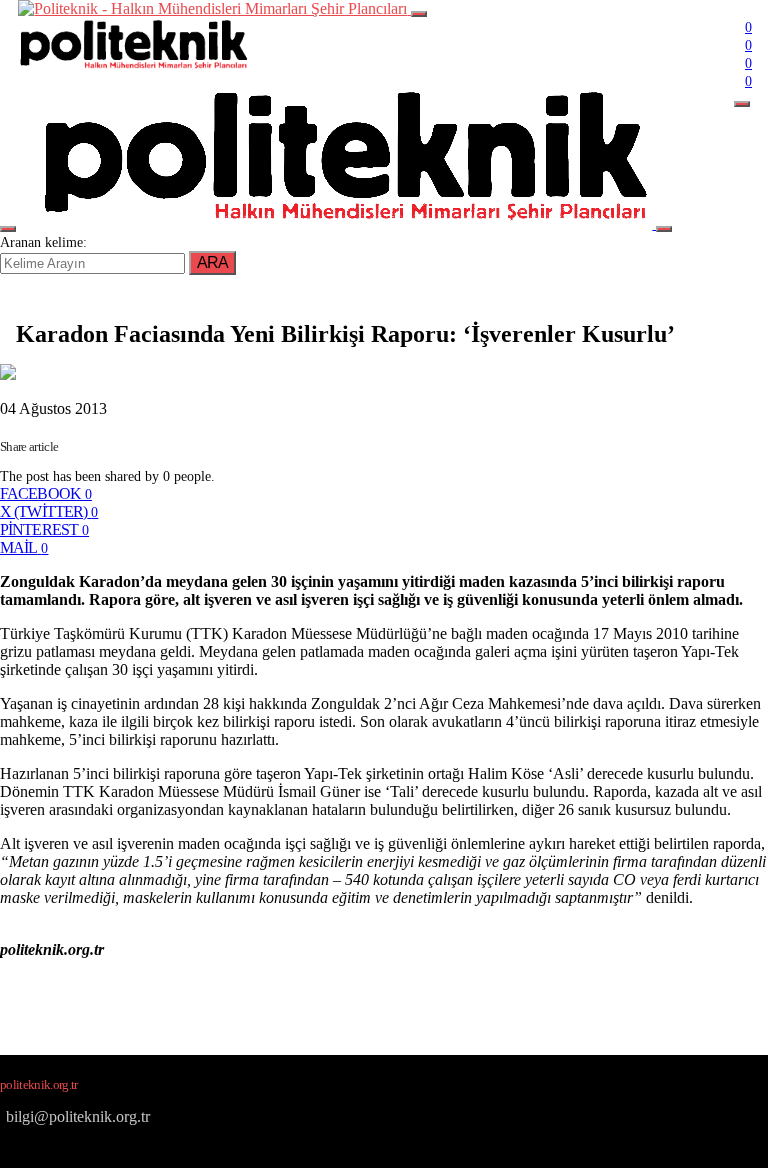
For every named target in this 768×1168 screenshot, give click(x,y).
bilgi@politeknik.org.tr (78, 1116)
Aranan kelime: (43, 242)
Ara (212, 262)
